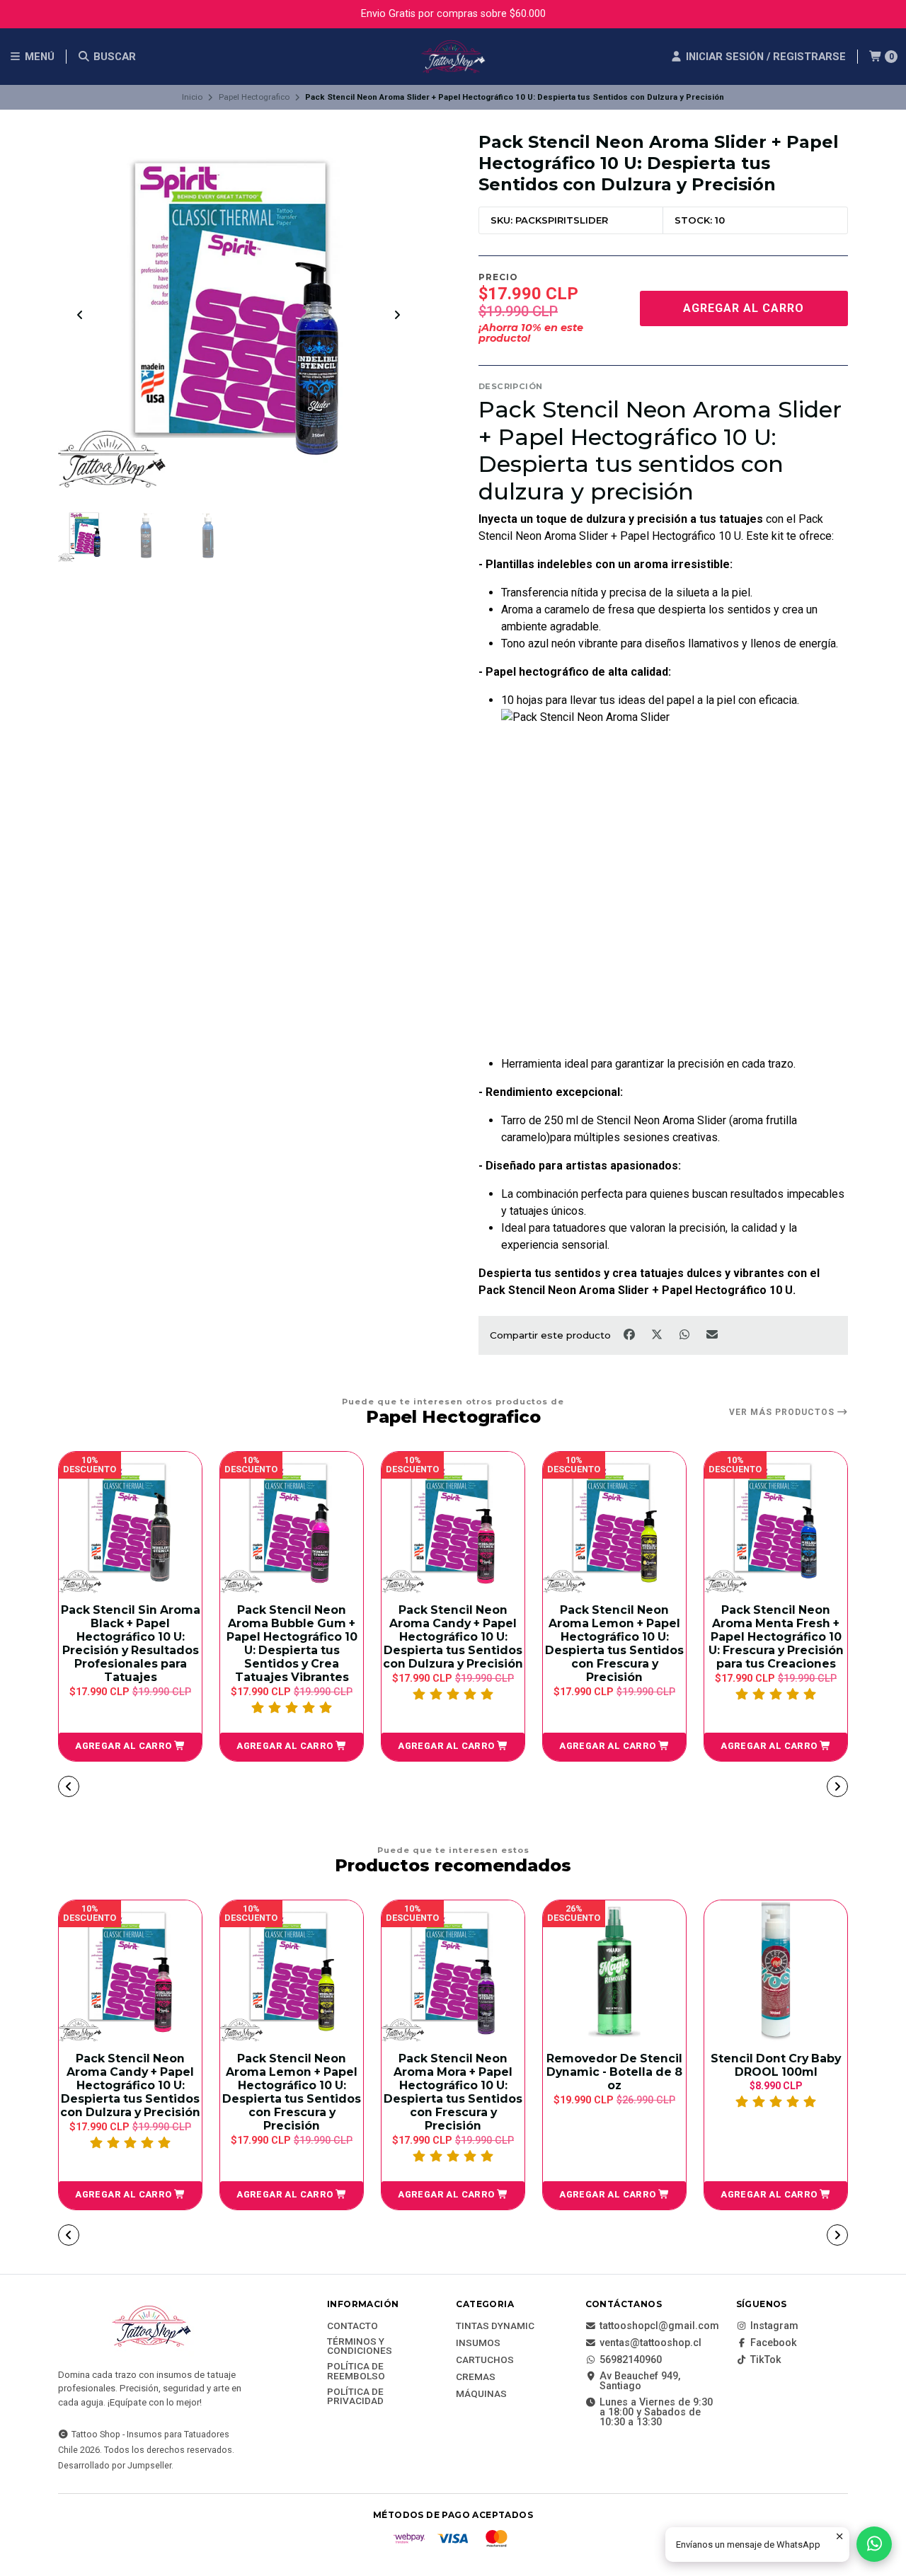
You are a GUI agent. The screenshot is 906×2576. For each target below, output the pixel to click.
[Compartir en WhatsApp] (686, 1334)
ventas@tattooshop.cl (650, 2343)
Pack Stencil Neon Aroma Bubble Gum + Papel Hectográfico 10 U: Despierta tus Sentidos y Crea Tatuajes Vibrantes (236, 1644)
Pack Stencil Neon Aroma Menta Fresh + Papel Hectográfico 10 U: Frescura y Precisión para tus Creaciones (720, 1637)
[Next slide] (397, 315)
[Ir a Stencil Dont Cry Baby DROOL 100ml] (776, 1972)
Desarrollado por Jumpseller (115, 2465)
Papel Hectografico (254, 97)
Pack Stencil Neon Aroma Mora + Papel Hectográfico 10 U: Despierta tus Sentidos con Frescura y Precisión (453, 2092)
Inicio (192, 97)
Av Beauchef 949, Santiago (640, 2382)
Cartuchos (485, 2360)
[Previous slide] (80, 315)
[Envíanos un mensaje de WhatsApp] (874, 2544)
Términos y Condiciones (360, 2346)
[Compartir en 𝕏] (658, 1334)
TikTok (766, 2360)
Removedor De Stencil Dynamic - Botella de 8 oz (614, 2072)
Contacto (352, 2326)
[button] (74, 1747)
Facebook (774, 2343)
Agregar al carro (744, 308)
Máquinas (481, 2394)
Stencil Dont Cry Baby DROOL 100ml (776, 2065)
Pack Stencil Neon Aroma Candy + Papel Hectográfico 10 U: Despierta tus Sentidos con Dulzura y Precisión (397, 1637)
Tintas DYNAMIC (495, 2326)
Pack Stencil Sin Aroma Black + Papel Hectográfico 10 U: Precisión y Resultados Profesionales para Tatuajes (75, 1644)
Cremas (476, 2377)
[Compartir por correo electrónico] (712, 1334)
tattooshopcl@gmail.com (659, 2326)
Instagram (774, 2326)
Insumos (478, 2343)
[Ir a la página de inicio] (453, 57)
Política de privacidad (355, 2397)
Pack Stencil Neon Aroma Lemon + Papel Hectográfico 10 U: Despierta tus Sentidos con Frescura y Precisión (558, 1644)
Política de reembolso (356, 2371)
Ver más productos (783, 1412)
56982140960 (631, 2360)
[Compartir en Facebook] (630, 1334)
